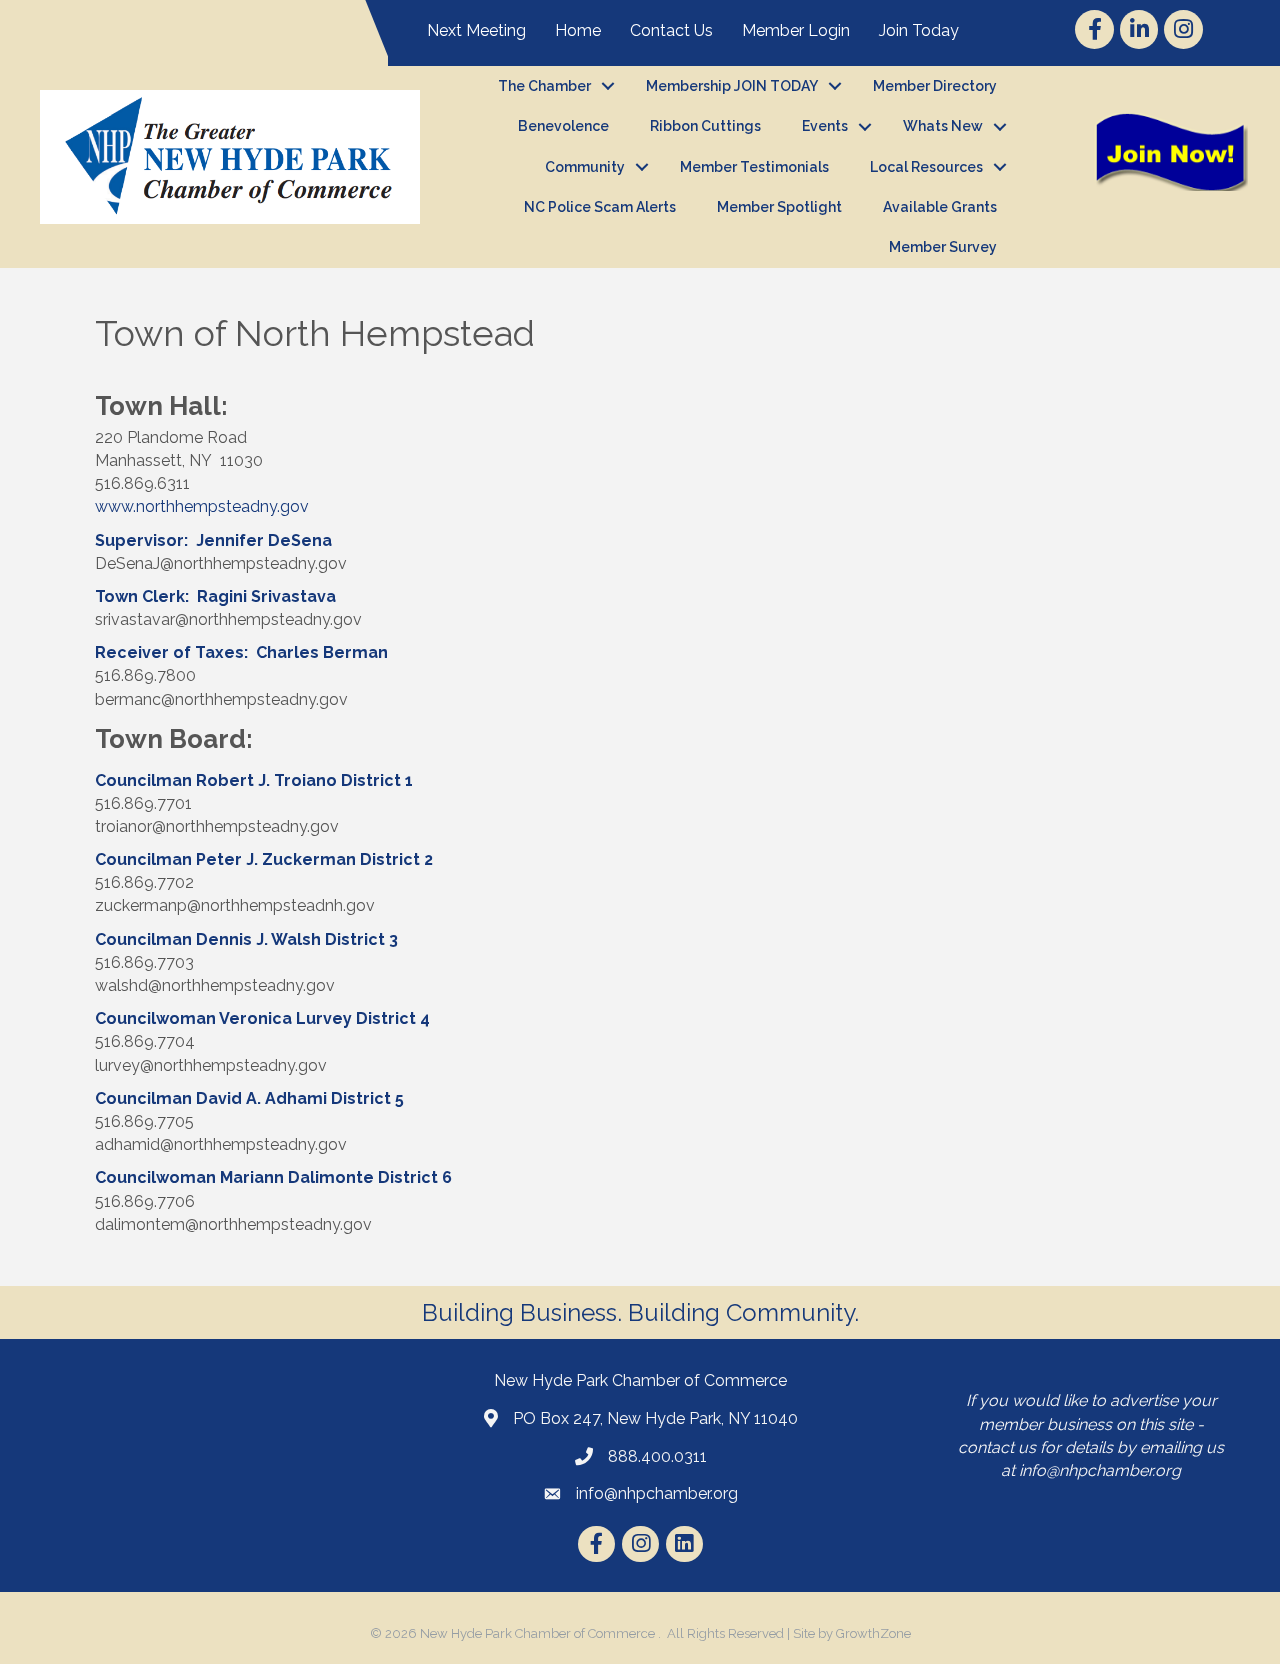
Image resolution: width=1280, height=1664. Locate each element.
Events (825, 126)
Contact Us (671, 30)
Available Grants (940, 207)
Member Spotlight (779, 207)
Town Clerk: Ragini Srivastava (215, 596)
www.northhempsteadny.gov (202, 506)
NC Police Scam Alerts (600, 207)
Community (585, 167)
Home (578, 30)
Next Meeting (476, 30)
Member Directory (935, 86)
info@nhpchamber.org (1100, 1470)
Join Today (919, 30)
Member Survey (943, 247)
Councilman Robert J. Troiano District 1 (254, 780)
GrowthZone (873, 1633)
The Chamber (544, 86)
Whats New (943, 126)
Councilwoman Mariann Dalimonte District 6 (273, 1177)
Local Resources (926, 167)
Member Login (796, 30)
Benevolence (563, 126)
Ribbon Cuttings (705, 126)
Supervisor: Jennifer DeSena (213, 540)
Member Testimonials (754, 167)
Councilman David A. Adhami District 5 (249, 1098)
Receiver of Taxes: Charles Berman (241, 652)
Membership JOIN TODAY (732, 86)
